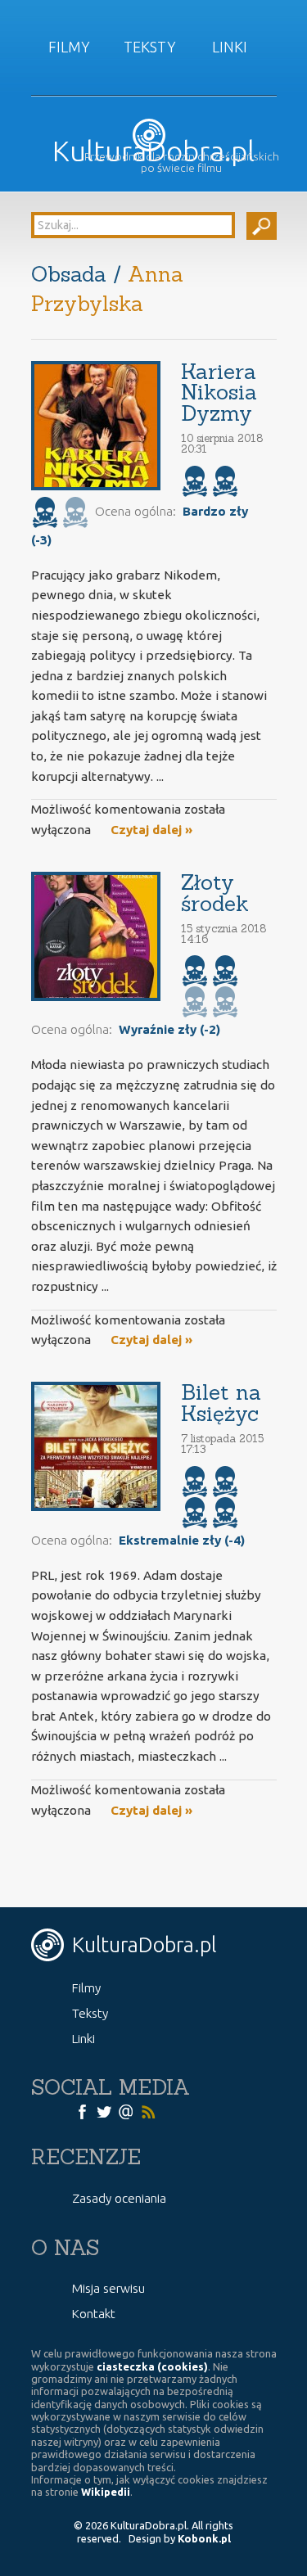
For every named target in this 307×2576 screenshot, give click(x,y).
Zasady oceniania (119, 2198)
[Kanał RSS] (148, 2110)
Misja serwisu (108, 2288)
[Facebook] (82, 2110)
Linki (230, 47)
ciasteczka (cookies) (152, 2366)
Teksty (150, 47)
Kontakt (94, 2314)
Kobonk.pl (204, 2538)
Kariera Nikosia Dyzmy (219, 392)
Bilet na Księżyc (221, 1403)
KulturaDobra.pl (153, 151)
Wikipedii (106, 2492)
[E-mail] (126, 2110)
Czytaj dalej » (151, 830)
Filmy (69, 47)
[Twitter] (104, 2110)
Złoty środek (215, 893)
